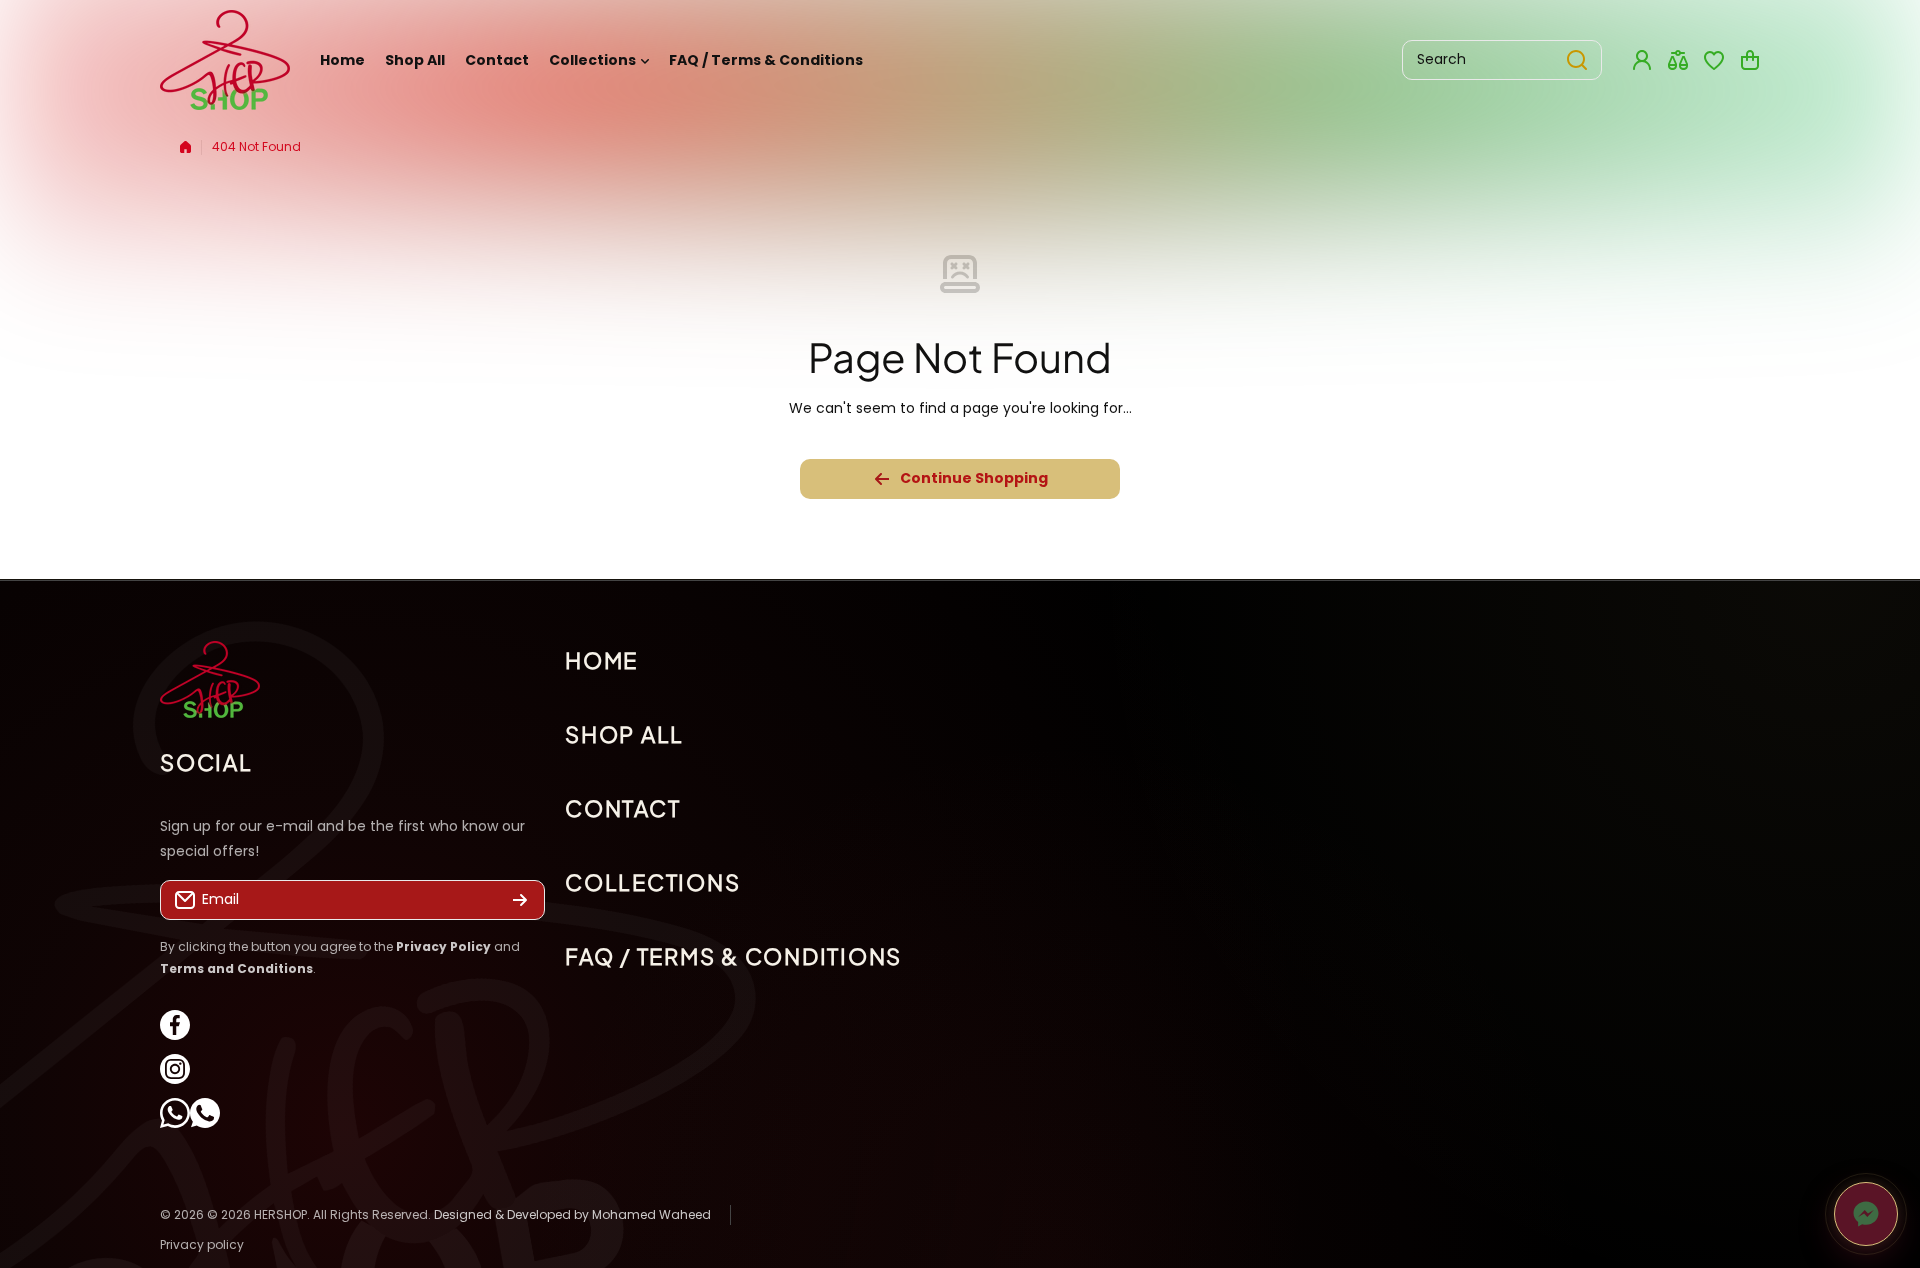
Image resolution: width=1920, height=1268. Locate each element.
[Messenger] (1866, 1214)
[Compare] (1678, 60)
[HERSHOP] (225, 60)
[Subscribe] (520, 901)
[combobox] (1502, 60)
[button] (1750, 60)
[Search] (1577, 60)
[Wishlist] (1714, 60)
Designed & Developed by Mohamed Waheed (572, 1214)
